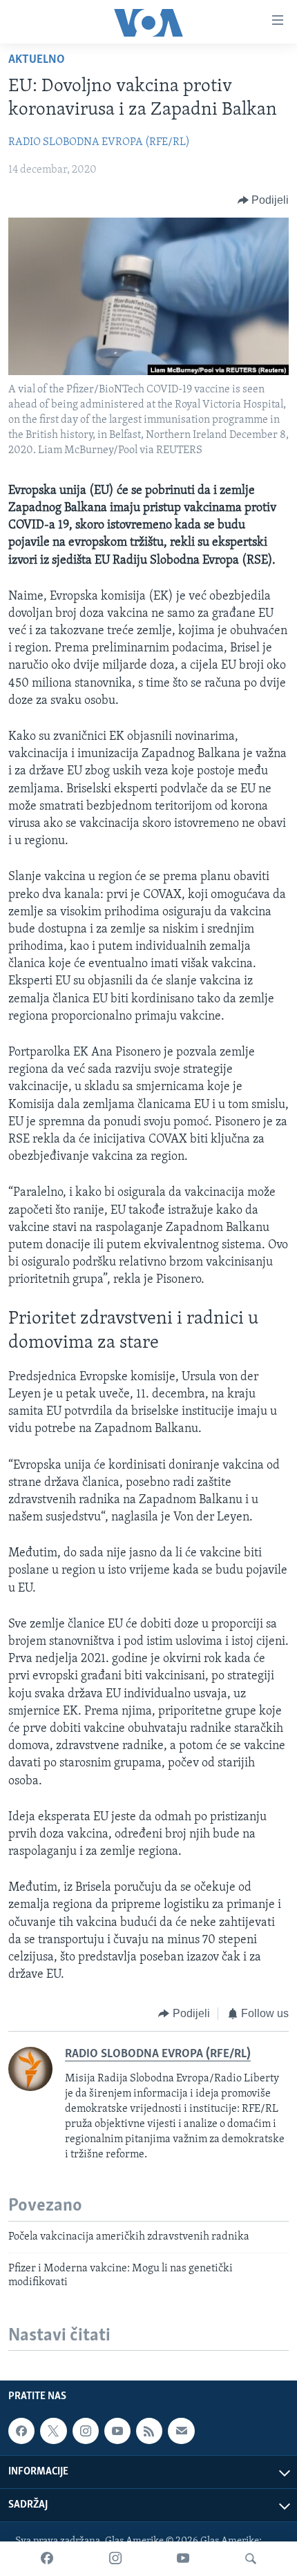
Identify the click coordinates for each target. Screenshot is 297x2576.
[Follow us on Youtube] (117, 2431)
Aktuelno (37, 60)
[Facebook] (47, 2559)
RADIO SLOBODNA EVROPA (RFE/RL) (99, 142)
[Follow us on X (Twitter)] (53, 2431)
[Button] (264, 200)
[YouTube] (183, 2559)
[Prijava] (181, 2431)
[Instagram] (115, 2559)
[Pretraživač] (251, 2559)
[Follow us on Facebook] (21, 2431)
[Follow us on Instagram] (86, 2431)
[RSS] (149, 2431)
